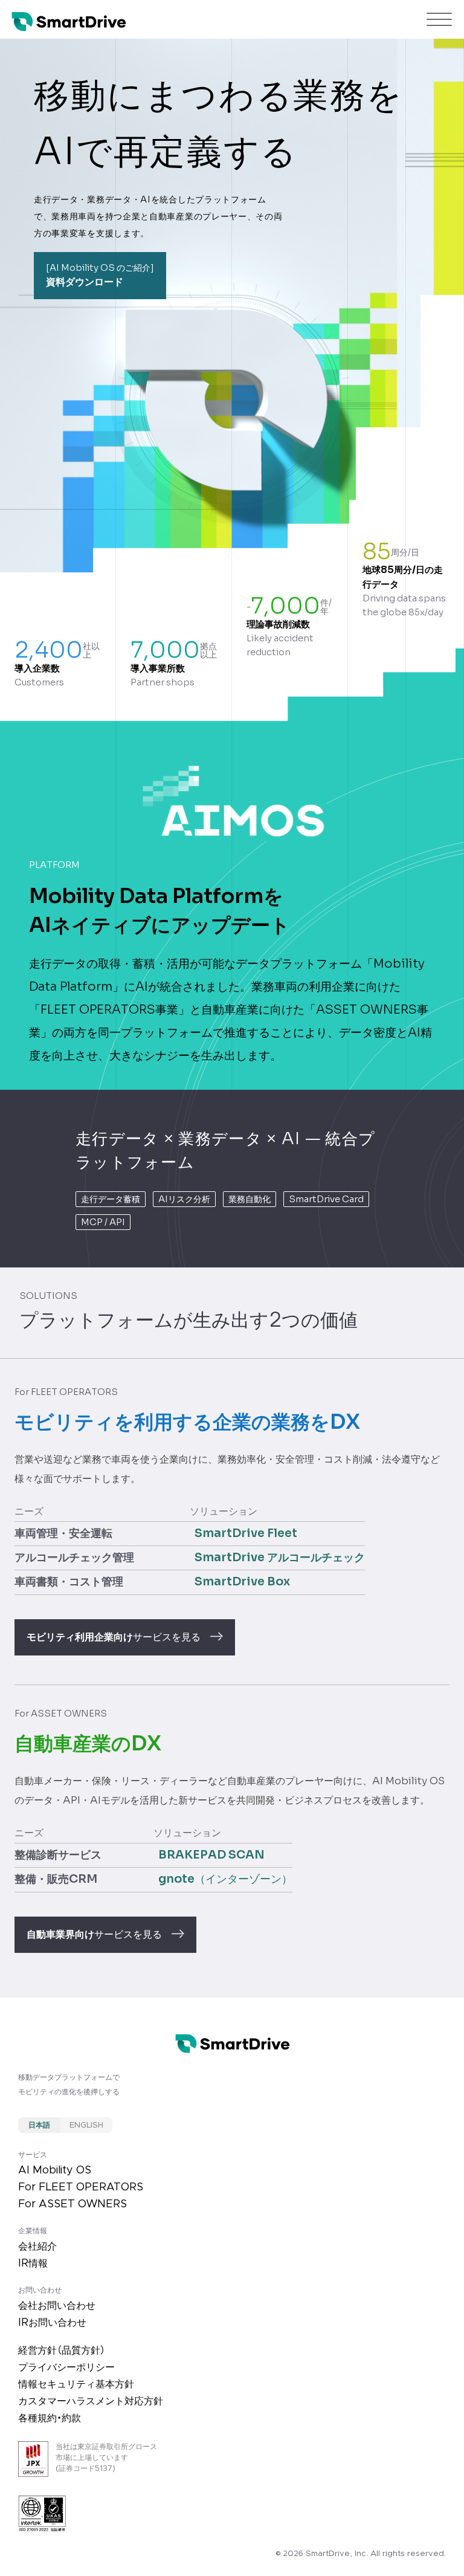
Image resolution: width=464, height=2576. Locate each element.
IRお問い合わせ (52, 2323)
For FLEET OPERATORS (81, 2187)
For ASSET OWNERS (72, 2204)
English (86, 2125)
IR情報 (33, 2264)
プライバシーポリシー (66, 2367)
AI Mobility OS (55, 2170)
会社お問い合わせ (57, 2306)
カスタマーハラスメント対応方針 (91, 2401)
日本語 (39, 2125)
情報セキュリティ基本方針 (76, 2384)
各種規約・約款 (50, 2418)
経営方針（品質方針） (62, 2351)
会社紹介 (37, 2247)
